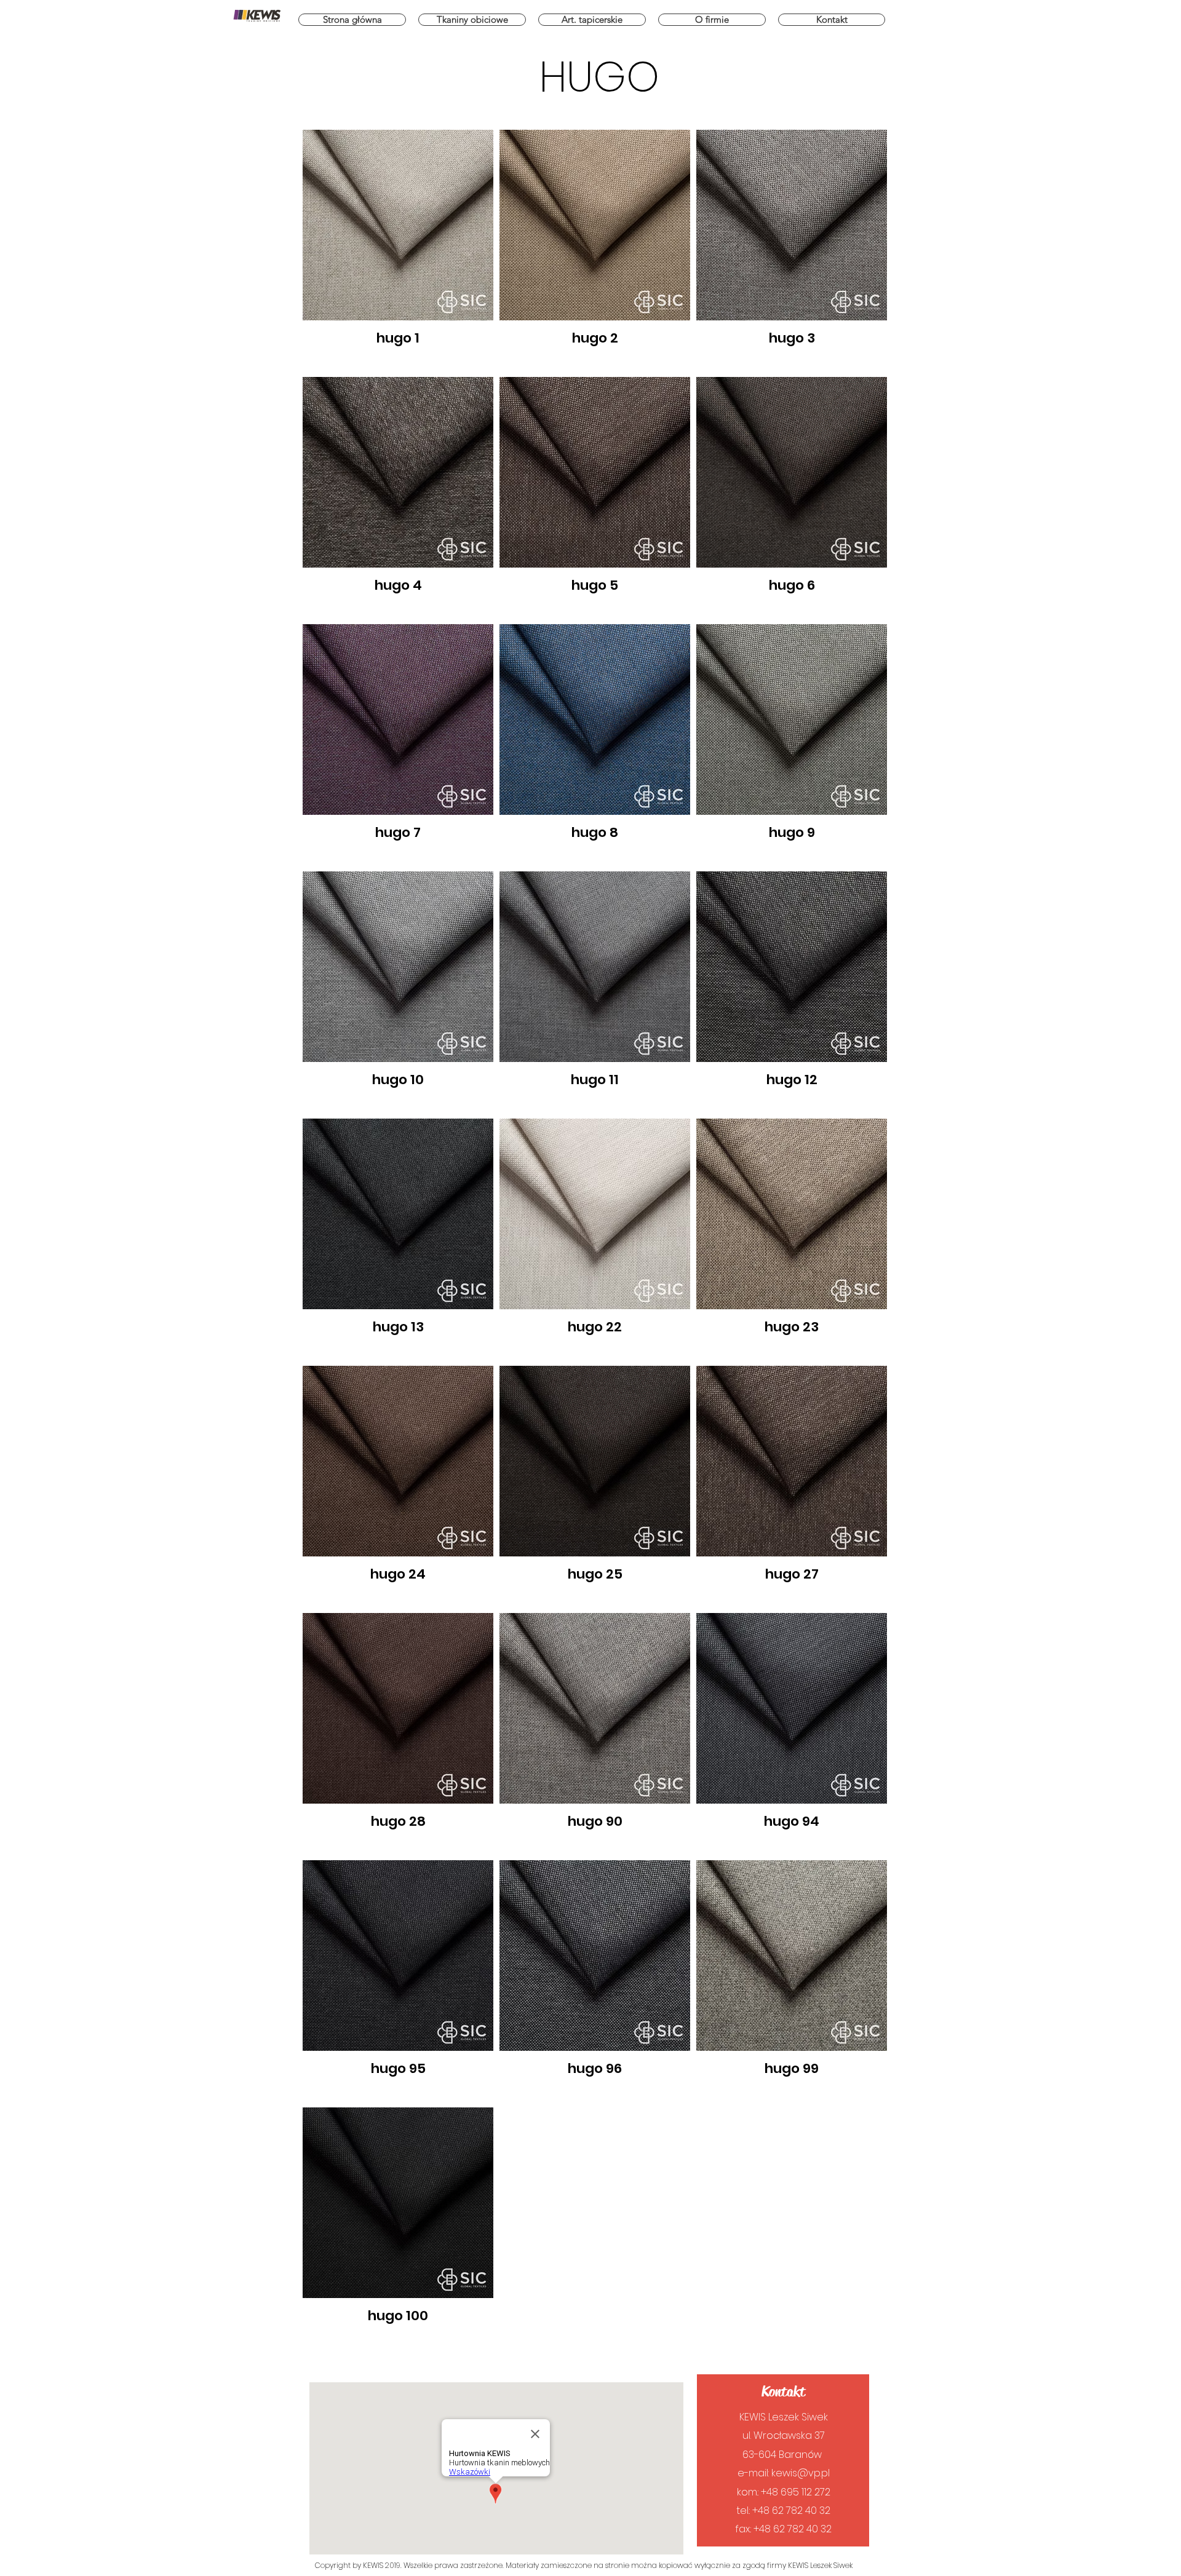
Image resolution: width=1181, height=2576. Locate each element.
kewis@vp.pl (801, 2473)
